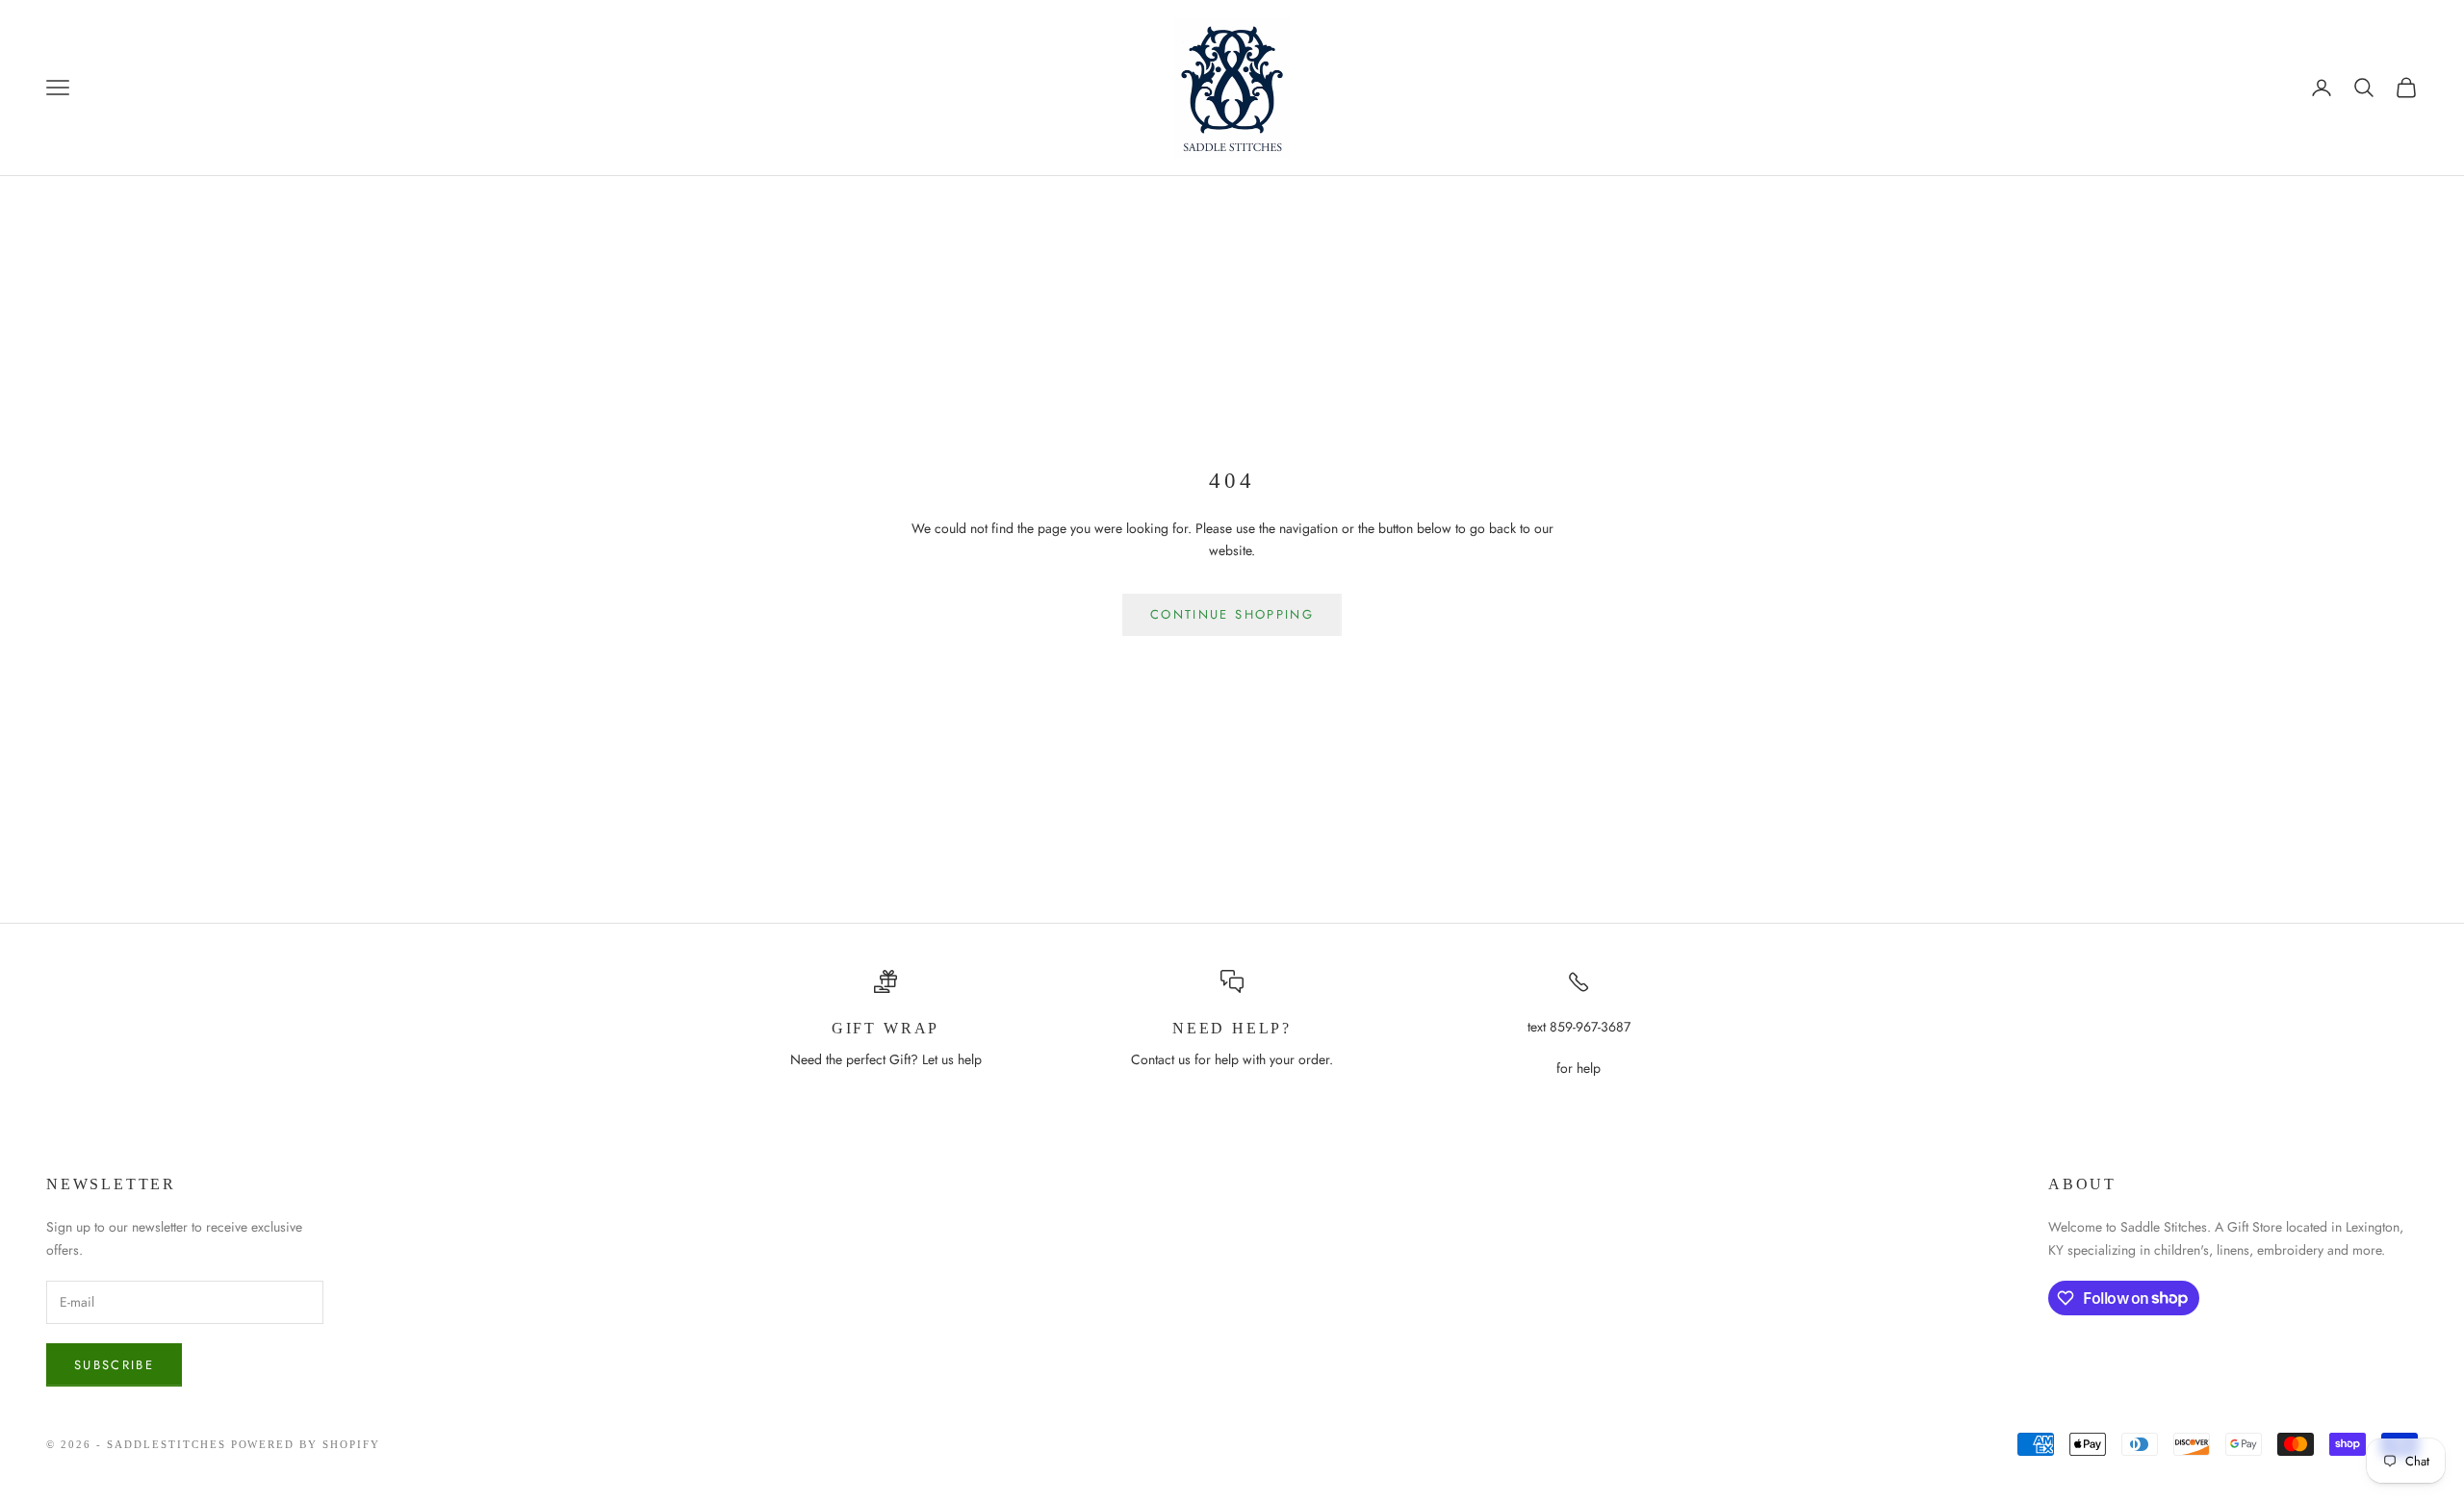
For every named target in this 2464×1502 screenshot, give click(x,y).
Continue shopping (1232, 614)
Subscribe (114, 1365)
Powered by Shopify (306, 1444)
